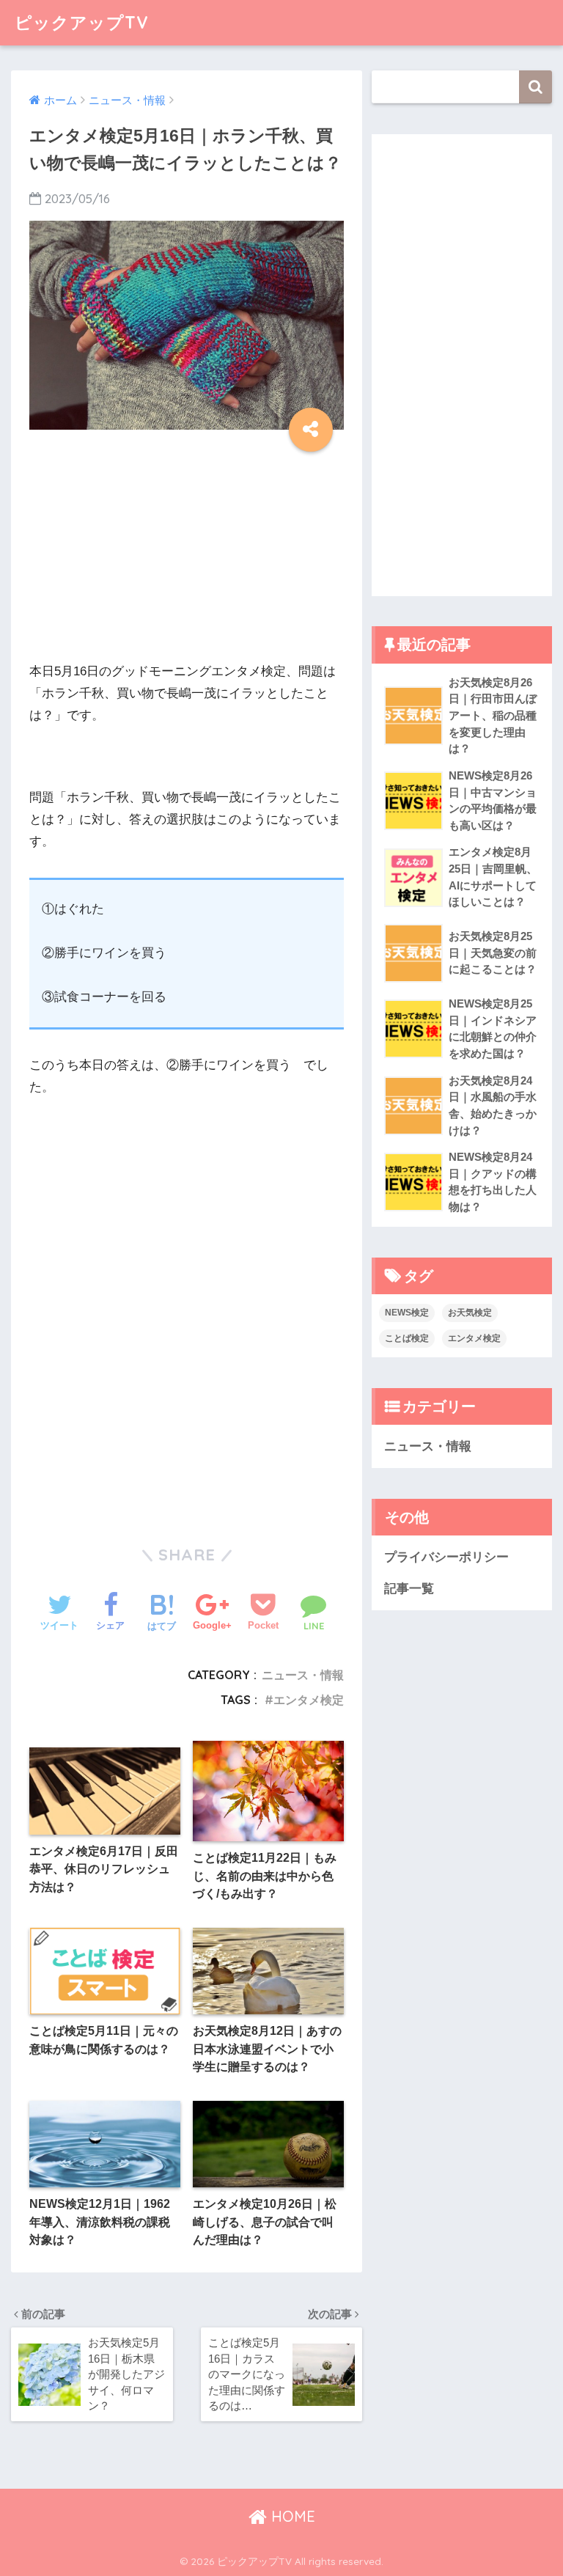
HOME (291, 2516)
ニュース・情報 (303, 1675)
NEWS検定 (407, 1313)
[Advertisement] (187, 558)
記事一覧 (409, 1589)
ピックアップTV (82, 22)
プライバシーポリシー (446, 1557)
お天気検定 (470, 1313)
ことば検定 (407, 1338)
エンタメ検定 (309, 1700)
